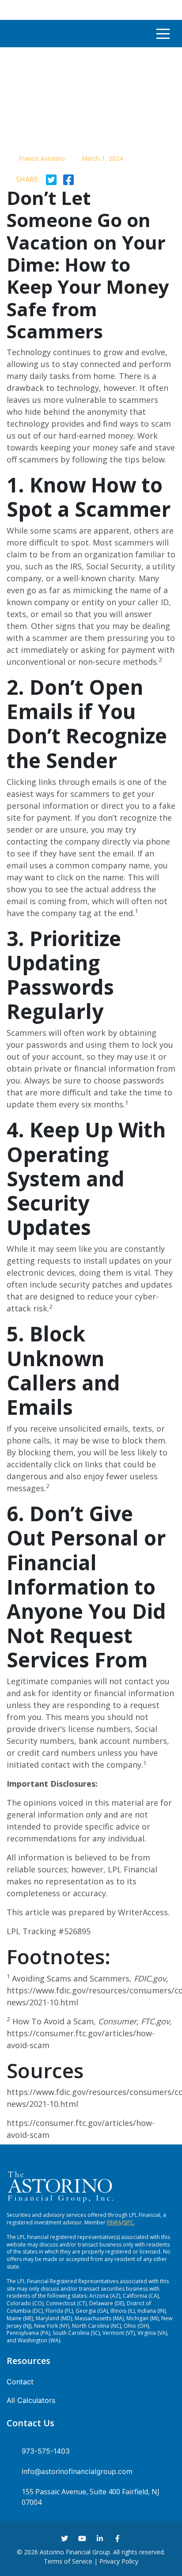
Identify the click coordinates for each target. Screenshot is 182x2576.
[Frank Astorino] (23, 34)
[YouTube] (82, 2538)
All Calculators (31, 2400)
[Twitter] (64, 2538)
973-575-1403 (46, 2451)
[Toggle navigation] (163, 34)
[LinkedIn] (100, 2538)
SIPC (129, 2222)
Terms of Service (68, 2561)
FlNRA (114, 2222)
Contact (20, 2382)
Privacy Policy (119, 2561)
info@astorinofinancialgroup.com (77, 2471)
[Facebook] (118, 2538)
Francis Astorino (42, 158)
